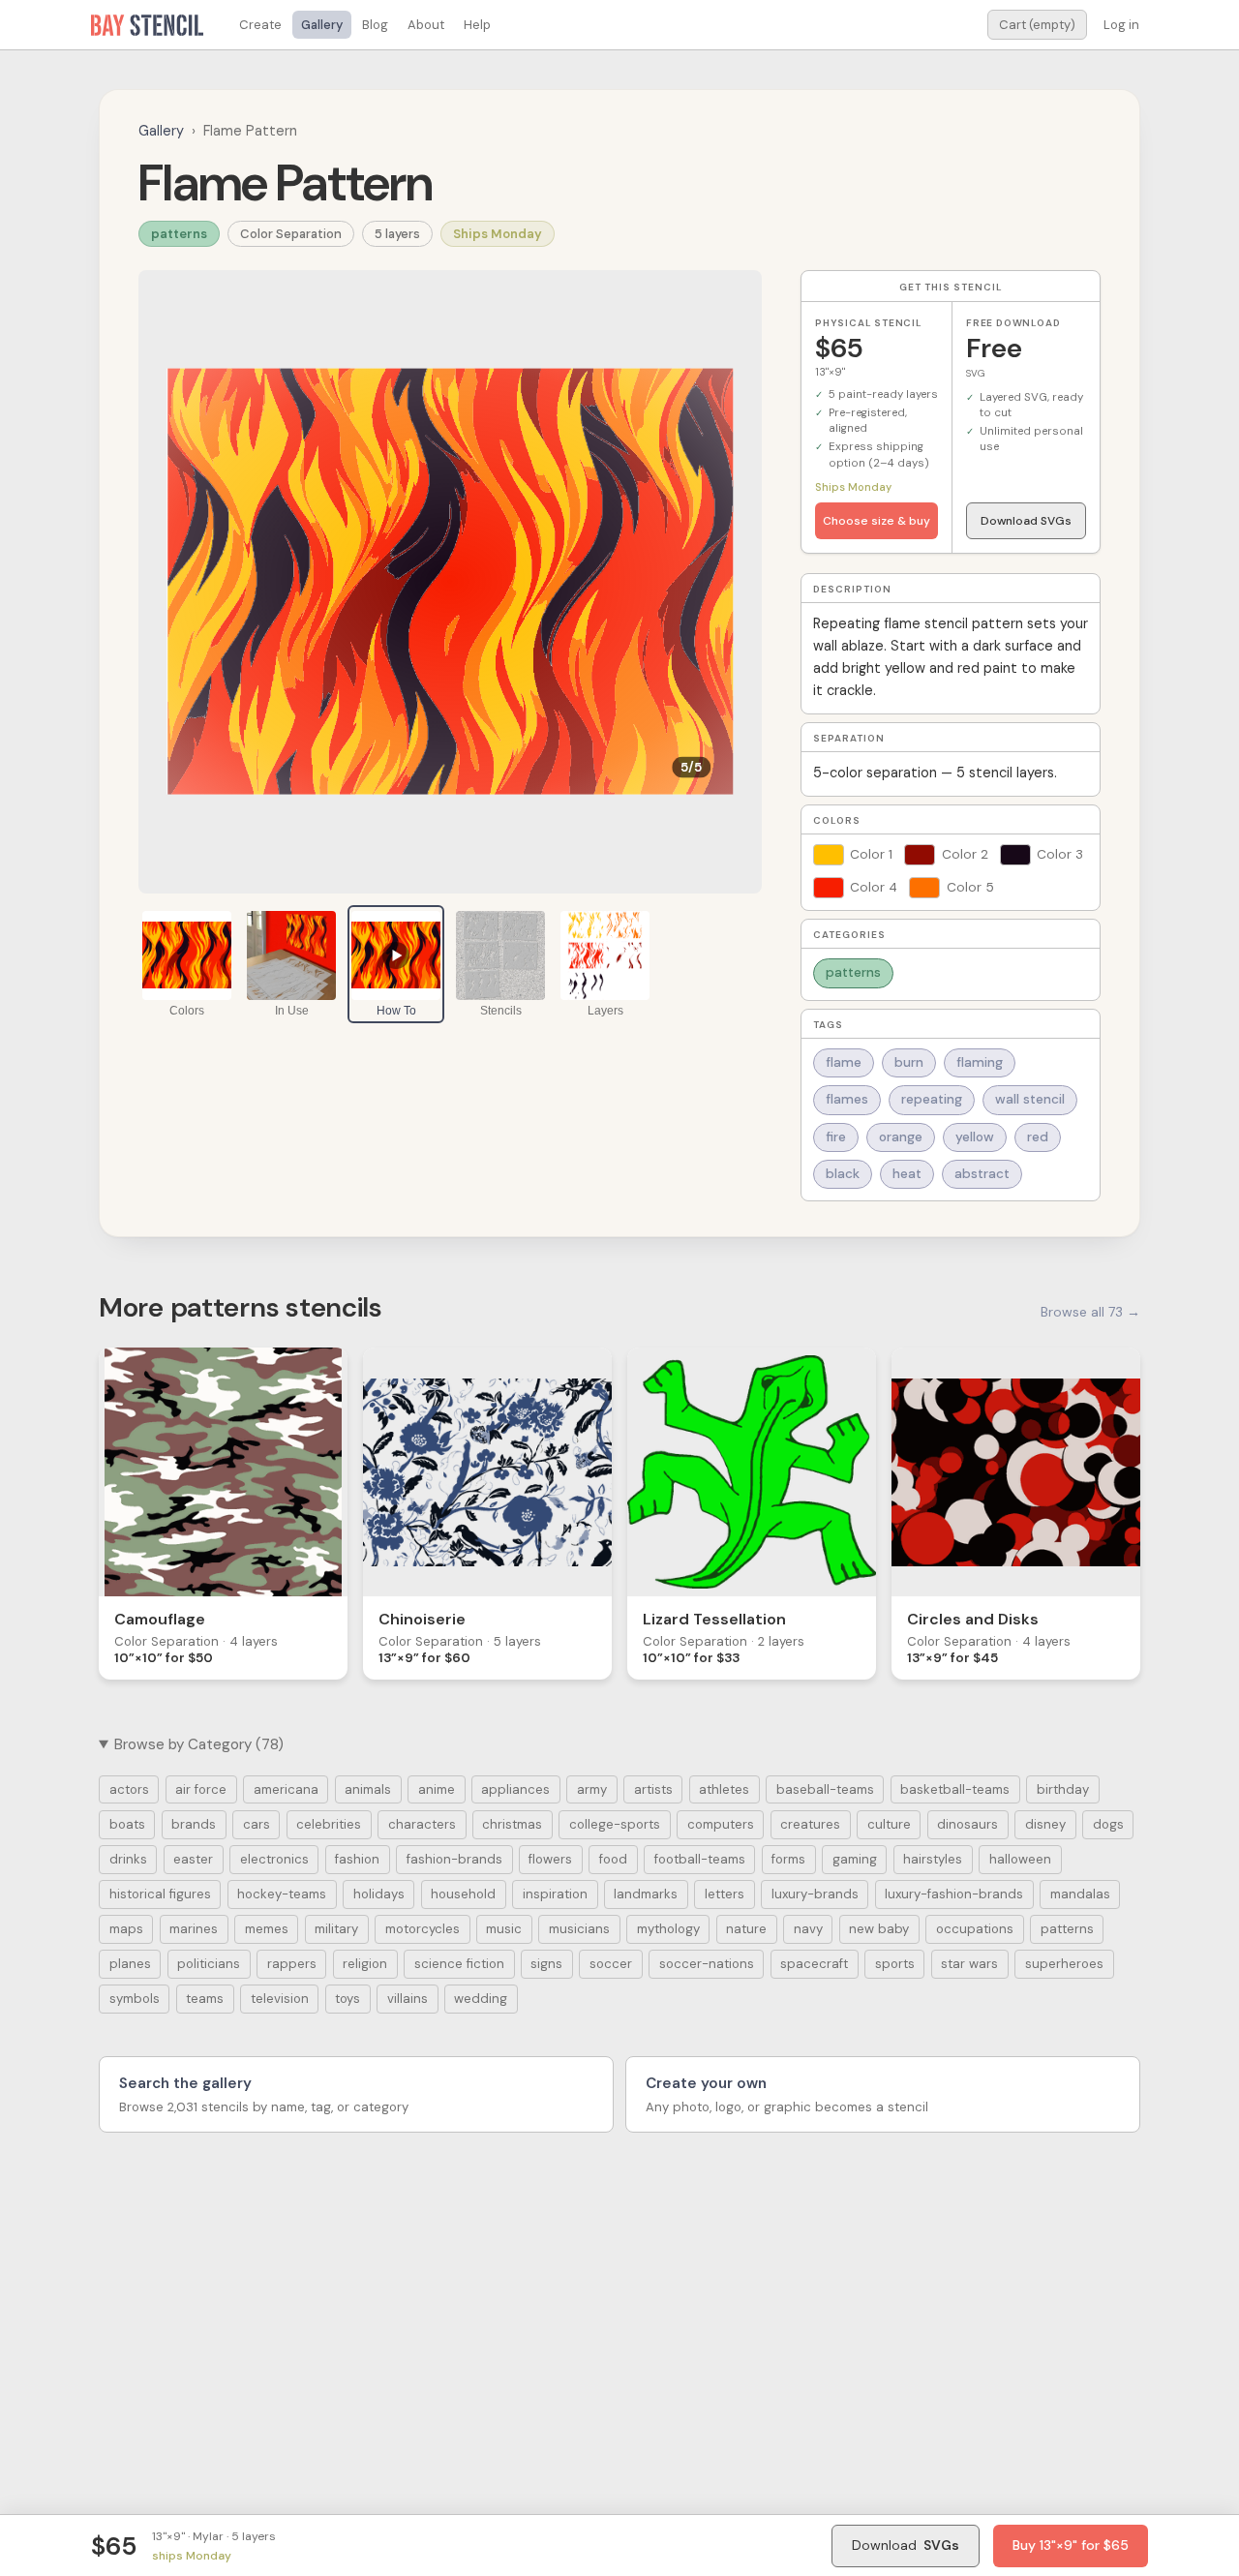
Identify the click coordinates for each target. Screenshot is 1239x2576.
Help (477, 25)
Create (260, 25)
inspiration (555, 1894)
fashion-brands (454, 1859)
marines (194, 1929)
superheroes (1064, 1964)
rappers (292, 1964)
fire (836, 1137)
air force (201, 1789)
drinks (128, 1859)
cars (257, 1824)
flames (847, 1099)
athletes (724, 1789)
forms (788, 1859)
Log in (1121, 25)
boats (127, 1824)
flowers (550, 1859)
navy (808, 1929)
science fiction (459, 1964)
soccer (611, 1964)
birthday (1063, 1789)
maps (126, 1929)
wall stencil (1030, 1099)
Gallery (322, 25)
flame (844, 1062)
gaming (855, 1859)
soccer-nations (707, 1964)
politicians (209, 1964)
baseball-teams (825, 1789)
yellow (975, 1137)
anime (437, 1789)
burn (909, 1062)
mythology (668, 1929)
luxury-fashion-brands (954, 1894)
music (504, 1929)
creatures (810, 1824)
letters (725, 1894)
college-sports (615, 1824)
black (843, 1174)
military (336, 1929)
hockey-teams (282, 1894)
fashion (357, 1859)
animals (368, 1789)
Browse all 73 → (1090, 1312)
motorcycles (423, 1929)
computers (721, 1824)
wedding (481, 1999)
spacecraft (814, 1964)
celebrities (329, 1824)
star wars (969, 1964)
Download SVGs (1026, 521)
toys (348, 1999)
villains (408, 1999)
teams (205, 1999)
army (592, 1789)
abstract (982, 1174)
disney (1045, 1824)
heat (907, 1174)
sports (895, 1964)
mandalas (1080, 1894)
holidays (379, 1894)
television (280, 1999)
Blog (375, 25)
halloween (1020, 1859)
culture (889, 1824)
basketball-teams (955, 1789)
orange (901, 1137)
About (426, 25)
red (1038, 1137)
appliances (515, 1789)
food (613, 1859)
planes (130, 1964)
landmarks (646, 1894)
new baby (879, 1929)
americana (286, 1789)
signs (546, 1964)
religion (365, 1964)
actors (129, 1789)
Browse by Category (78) (199, 1744)
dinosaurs (967, 1824)
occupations (975, 1929)
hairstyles (933, 1859)
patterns (179, 234)
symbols (135, 1999)
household (463, 1894)
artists (653, 1789)
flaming (980, 1062)
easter (193, 1859)
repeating (932, 1099)
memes (267, 1929)
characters (422, 1824)
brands (194, 1824)
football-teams (700, 1859)
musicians (579, 1929)
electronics (274, 1859)
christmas (512, 1824)
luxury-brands (815, 1894)
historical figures (160, 1894)
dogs (1108, 1824)
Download (906, 2545)
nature (746, 1929)
